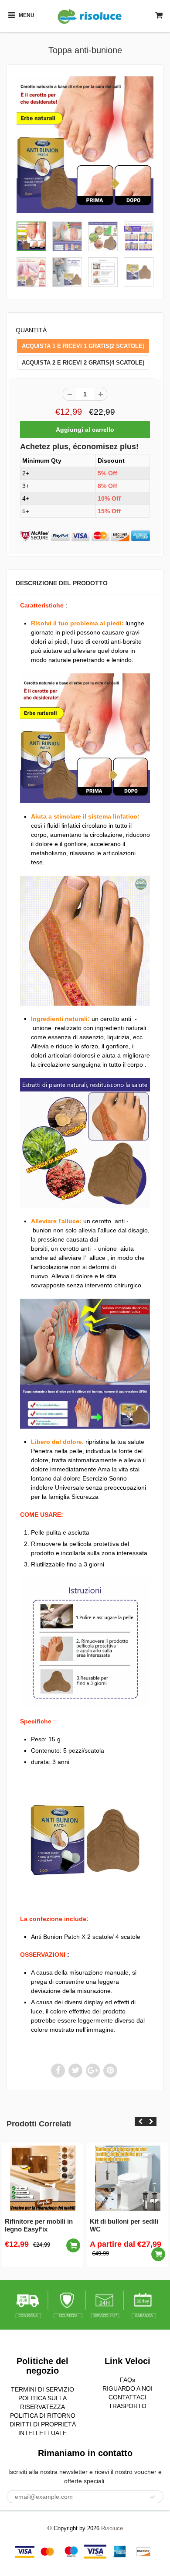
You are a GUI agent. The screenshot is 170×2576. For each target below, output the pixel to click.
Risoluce (112, 2528)
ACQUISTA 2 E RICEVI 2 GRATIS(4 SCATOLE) (83, 363)
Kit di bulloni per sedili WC (124, 2225)
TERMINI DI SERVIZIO (42, 2389)
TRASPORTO (127, 2406)
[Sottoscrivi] (153, 2497)
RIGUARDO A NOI (127, 2388)
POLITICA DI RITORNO (43, 2416)
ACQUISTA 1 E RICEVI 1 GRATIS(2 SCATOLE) (83, 346)
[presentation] (140, 2122)
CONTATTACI (127, 2397)
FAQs (127, 2380)
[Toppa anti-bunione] (85, 145)
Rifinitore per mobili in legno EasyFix (39, 2225)
